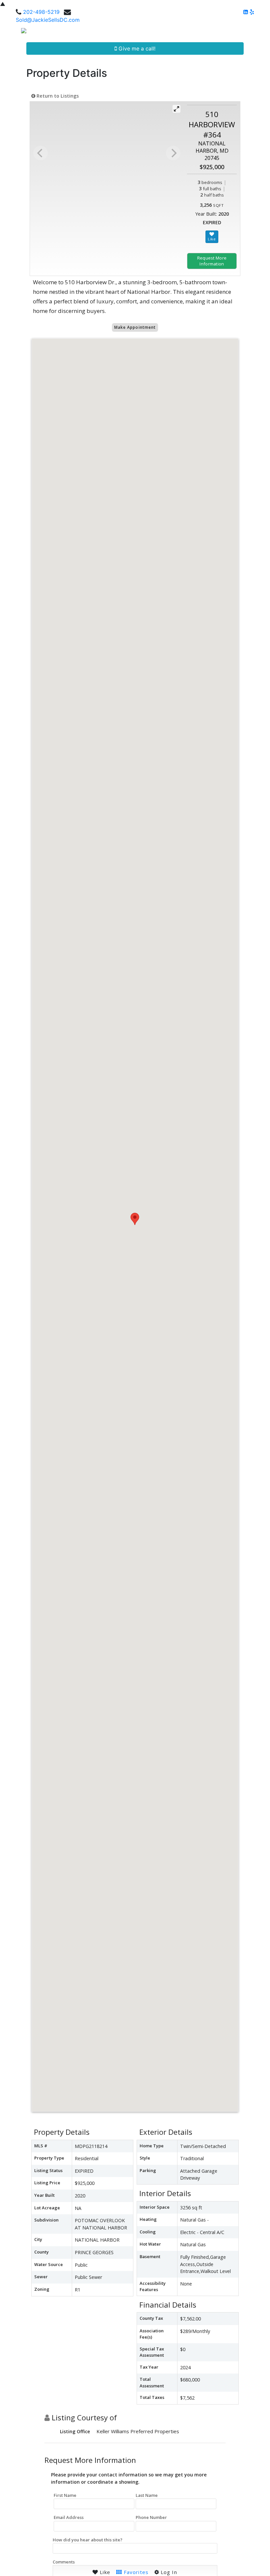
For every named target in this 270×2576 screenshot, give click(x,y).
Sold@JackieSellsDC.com (48, 20)
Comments (64, 2562)
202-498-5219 (41, 12)
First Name (65, 2495)
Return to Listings (57, 96)
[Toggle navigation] (257, 33)
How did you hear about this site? (88, 2540)
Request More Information (212, 261)
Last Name (147, 2495)
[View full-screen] (176, 109)
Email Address (69, 2517)
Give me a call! (136, 48)
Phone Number (151, 2517)
